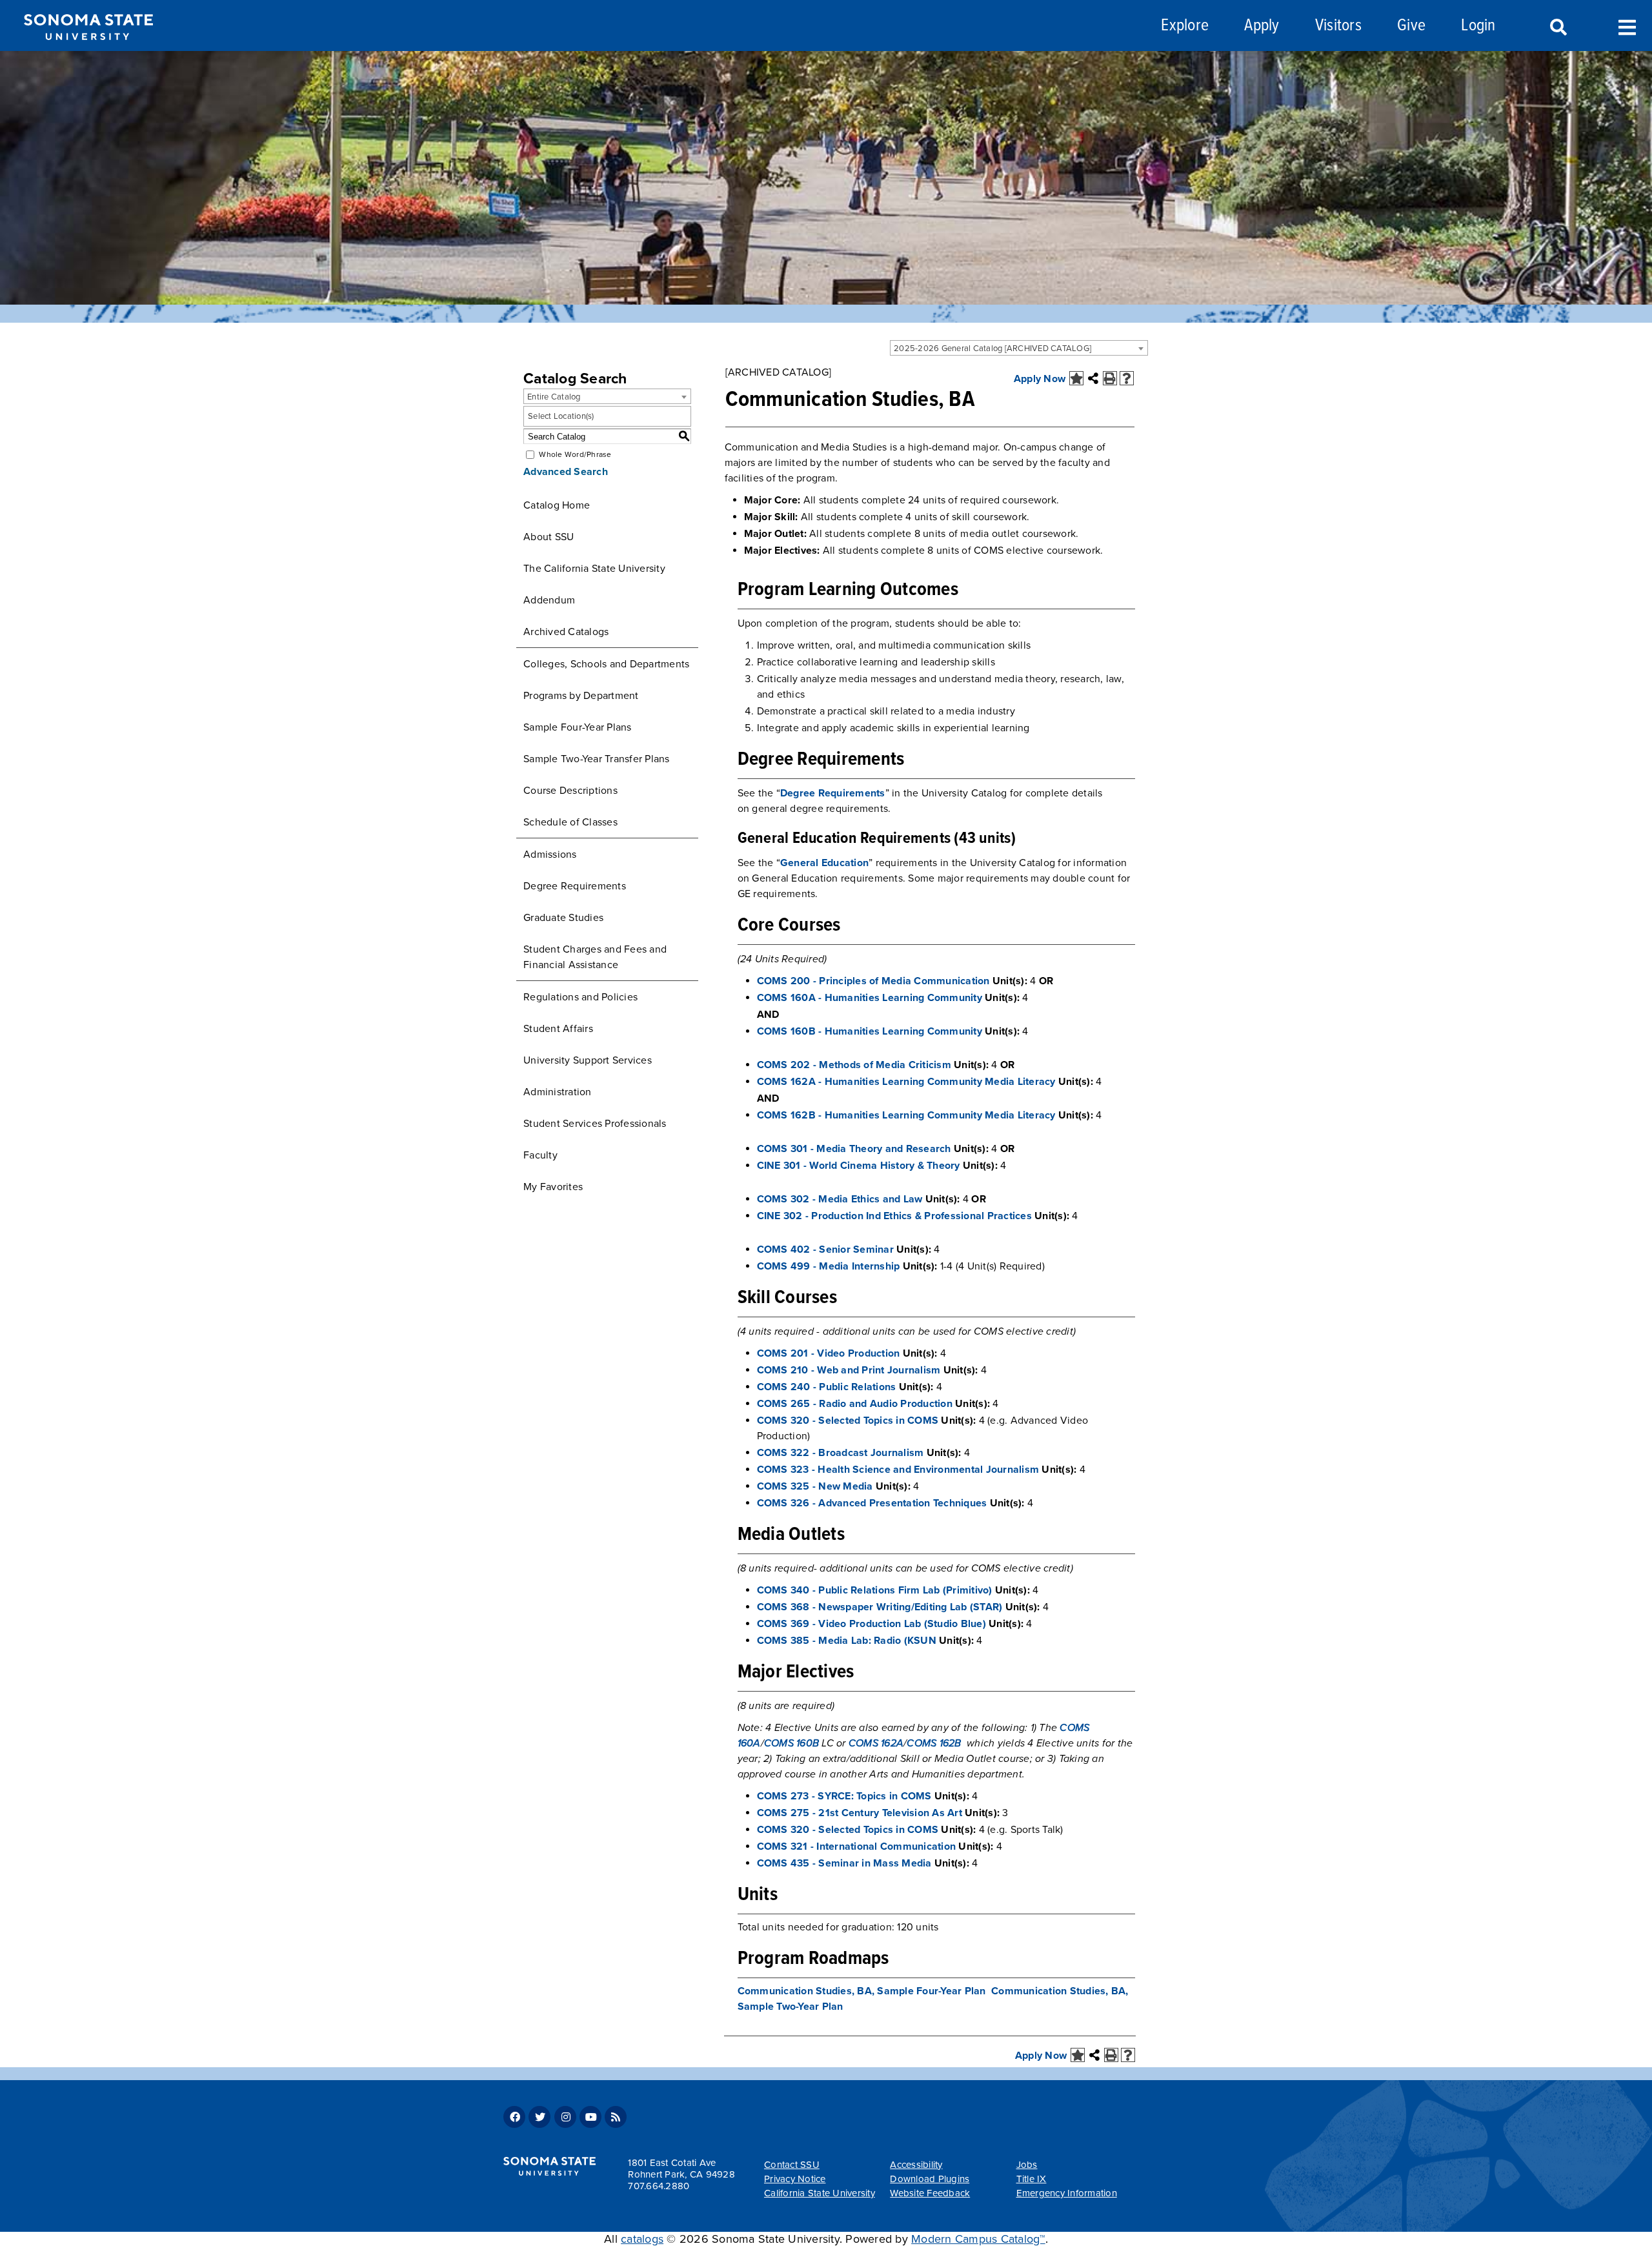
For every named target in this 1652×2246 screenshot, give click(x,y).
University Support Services (588, 1060)
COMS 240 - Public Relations (827, 1387)
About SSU (549, 537)
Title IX (1032, 2179)
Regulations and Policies (580, 997)
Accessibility (916, 2165)
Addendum (549, 600)
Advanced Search (566, 472)
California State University (820, 2193)
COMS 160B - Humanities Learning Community (870, 1031)
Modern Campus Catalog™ (978, 2239)
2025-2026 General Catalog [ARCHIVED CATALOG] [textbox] (992, 349)
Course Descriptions (570, 791)
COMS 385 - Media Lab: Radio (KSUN (847, 1641)
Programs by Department (581, 696)
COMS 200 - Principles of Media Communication (873, 981)
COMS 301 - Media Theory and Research (854, 1149)
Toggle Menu (1627, 26)
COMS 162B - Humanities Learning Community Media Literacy (906, 1115)
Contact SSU (792, 2165)
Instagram (565, 2117)
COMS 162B (934, 1743)
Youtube (590, 2117)
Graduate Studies (563, 918)
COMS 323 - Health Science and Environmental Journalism (898, 1470)
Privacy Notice (795, 2179)
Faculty (540, 1155)
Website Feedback (930, 2193)
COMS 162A (876, 1743)
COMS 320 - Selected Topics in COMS (848, 1421)
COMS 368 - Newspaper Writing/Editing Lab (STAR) (880, 1607)
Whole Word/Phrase (575, 454)
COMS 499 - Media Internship (829, 1266)
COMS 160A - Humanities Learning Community (870, 998)
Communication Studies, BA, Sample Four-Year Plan (862, 1991)
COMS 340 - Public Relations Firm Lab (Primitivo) (875, 1590)
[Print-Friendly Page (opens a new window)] (1110, 378)
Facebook (514, 2117)
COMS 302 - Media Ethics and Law (840, 1199)
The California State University (594, 569)
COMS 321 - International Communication (857, 1846)
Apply (1262, 26)
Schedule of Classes (570, 822)
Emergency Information (1067, 2193)
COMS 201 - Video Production (829, 1353)
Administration (558, 1092)
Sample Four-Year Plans (578, 727)
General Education (824, 863)
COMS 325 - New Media (815, 1486)
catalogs (642, 2239)
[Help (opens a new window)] (1127, 378)
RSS (616, 2117)
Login (1478, 26)
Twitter (539, 2117)
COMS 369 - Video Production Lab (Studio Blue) (871, 1624)
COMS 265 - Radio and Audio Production (855, 1404)
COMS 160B (791, 1743)
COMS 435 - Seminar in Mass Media (844, 1863)
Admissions (550, 855)
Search (1557, 28)
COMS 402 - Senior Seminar (825, 1249)
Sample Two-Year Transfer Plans (597, 759)
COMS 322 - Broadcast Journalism (841, 1453)
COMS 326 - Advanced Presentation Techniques (872, 1503)
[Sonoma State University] (88, 50)
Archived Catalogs (566, 632)
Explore (1185, 26)
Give (1411, 26)
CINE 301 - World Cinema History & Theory (859, 1166)
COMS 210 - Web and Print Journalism (849, 1370)
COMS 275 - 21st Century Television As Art (860, 1813)
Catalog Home (557, 505)
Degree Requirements (575, 886)
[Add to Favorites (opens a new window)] (1076, 378)
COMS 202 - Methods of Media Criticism (854, 1065)
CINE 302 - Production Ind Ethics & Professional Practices (894, 1216)
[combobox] (1019, 348)
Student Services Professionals (595, 1124)
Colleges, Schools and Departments (606, 664)
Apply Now (1040, 379)
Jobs (1027, 2165)
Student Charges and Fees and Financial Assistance (595, 957)
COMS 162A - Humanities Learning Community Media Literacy (906, 1082)
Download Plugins (930, 2179)
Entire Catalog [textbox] (554, 397)
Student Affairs (558, 1029)
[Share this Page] (1093, 378)
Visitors (1338, 26)
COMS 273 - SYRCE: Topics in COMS (844, 1796)
